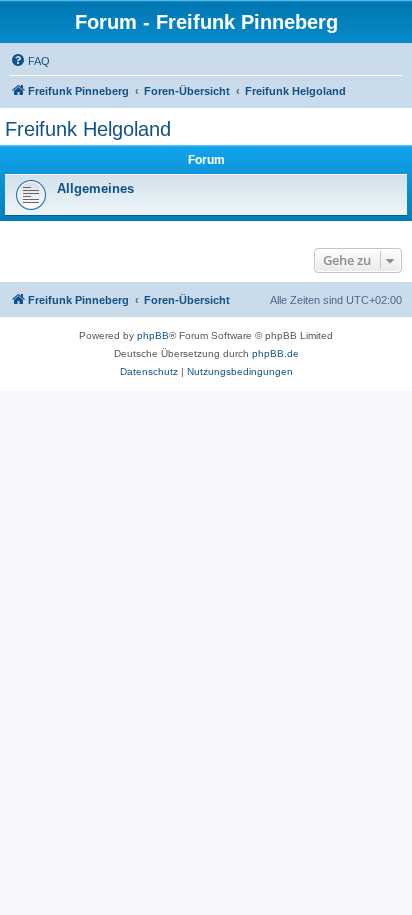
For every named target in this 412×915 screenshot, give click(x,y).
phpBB (153, 335)
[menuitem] (30, 61)
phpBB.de (275, 353)
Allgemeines (95, 188)
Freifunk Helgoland (88, 129)
